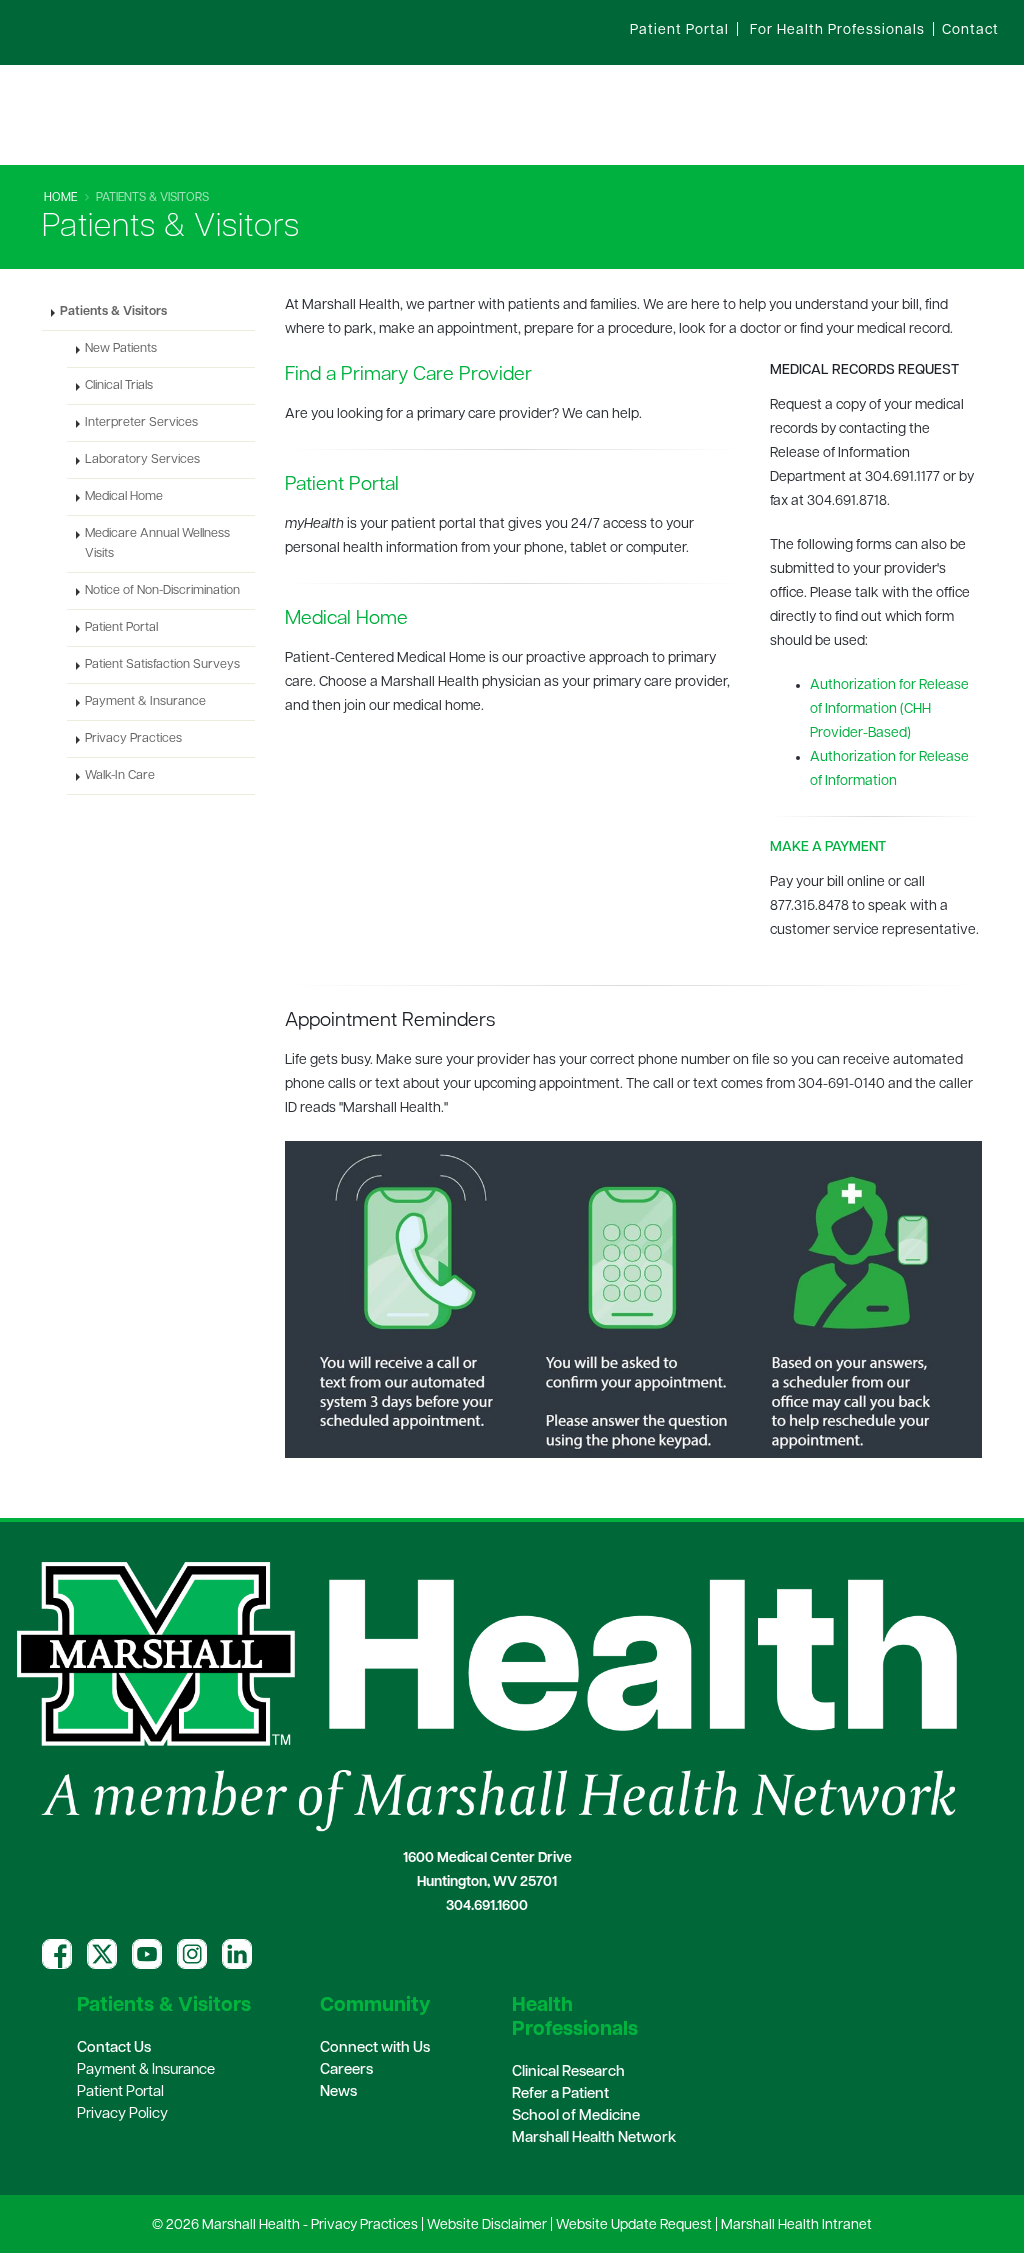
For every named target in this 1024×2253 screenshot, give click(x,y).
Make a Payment (828, 847)
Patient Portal (342, 485)
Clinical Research (568, 2072)
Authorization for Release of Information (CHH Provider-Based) (889, 709)
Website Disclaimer (487, 2225)
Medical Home (346, 619)
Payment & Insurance (145, 702)
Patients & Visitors (113, 312)
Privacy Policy (122, 2114)
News (338, 2092)
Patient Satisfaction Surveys (162, 665)
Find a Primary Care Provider (408, 375)
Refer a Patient (560, 2094)
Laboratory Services (142, 460)
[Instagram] (192, 1954)
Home (60, 198)
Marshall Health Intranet (796, 2225)
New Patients (121, 349)
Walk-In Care (120, 776)
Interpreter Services (141, 423)
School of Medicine (576, 2116)
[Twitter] (102, 1954)
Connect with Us (375, 2048)
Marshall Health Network (594, 2138)
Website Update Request (634, 2225)
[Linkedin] (237, 1954)
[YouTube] (147, 1954)
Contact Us (114, 2048)
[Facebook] (57, 1954)
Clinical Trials (119, 386)
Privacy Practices (133, 739)
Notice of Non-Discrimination (162, 591)
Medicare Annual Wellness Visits (157, 544)
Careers (346, 2070)
